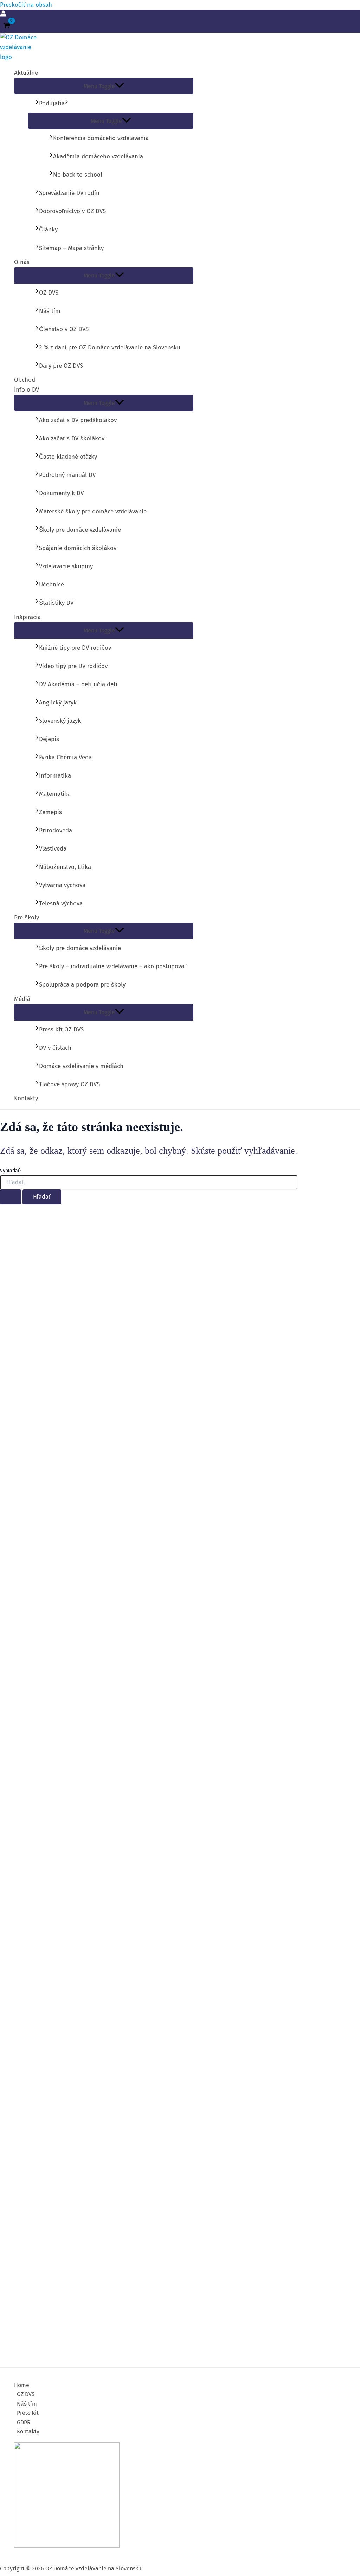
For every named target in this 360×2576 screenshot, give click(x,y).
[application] (67, 103)
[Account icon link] (3, 15)
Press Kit (28, 2413)
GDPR (24, 2422)
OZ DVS (26, 2394)
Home (22, 2385)
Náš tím (27, 2404)
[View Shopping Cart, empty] (7, 26)
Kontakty (28, 2431)
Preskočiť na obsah (26, 5)
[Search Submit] (11, 1197)
